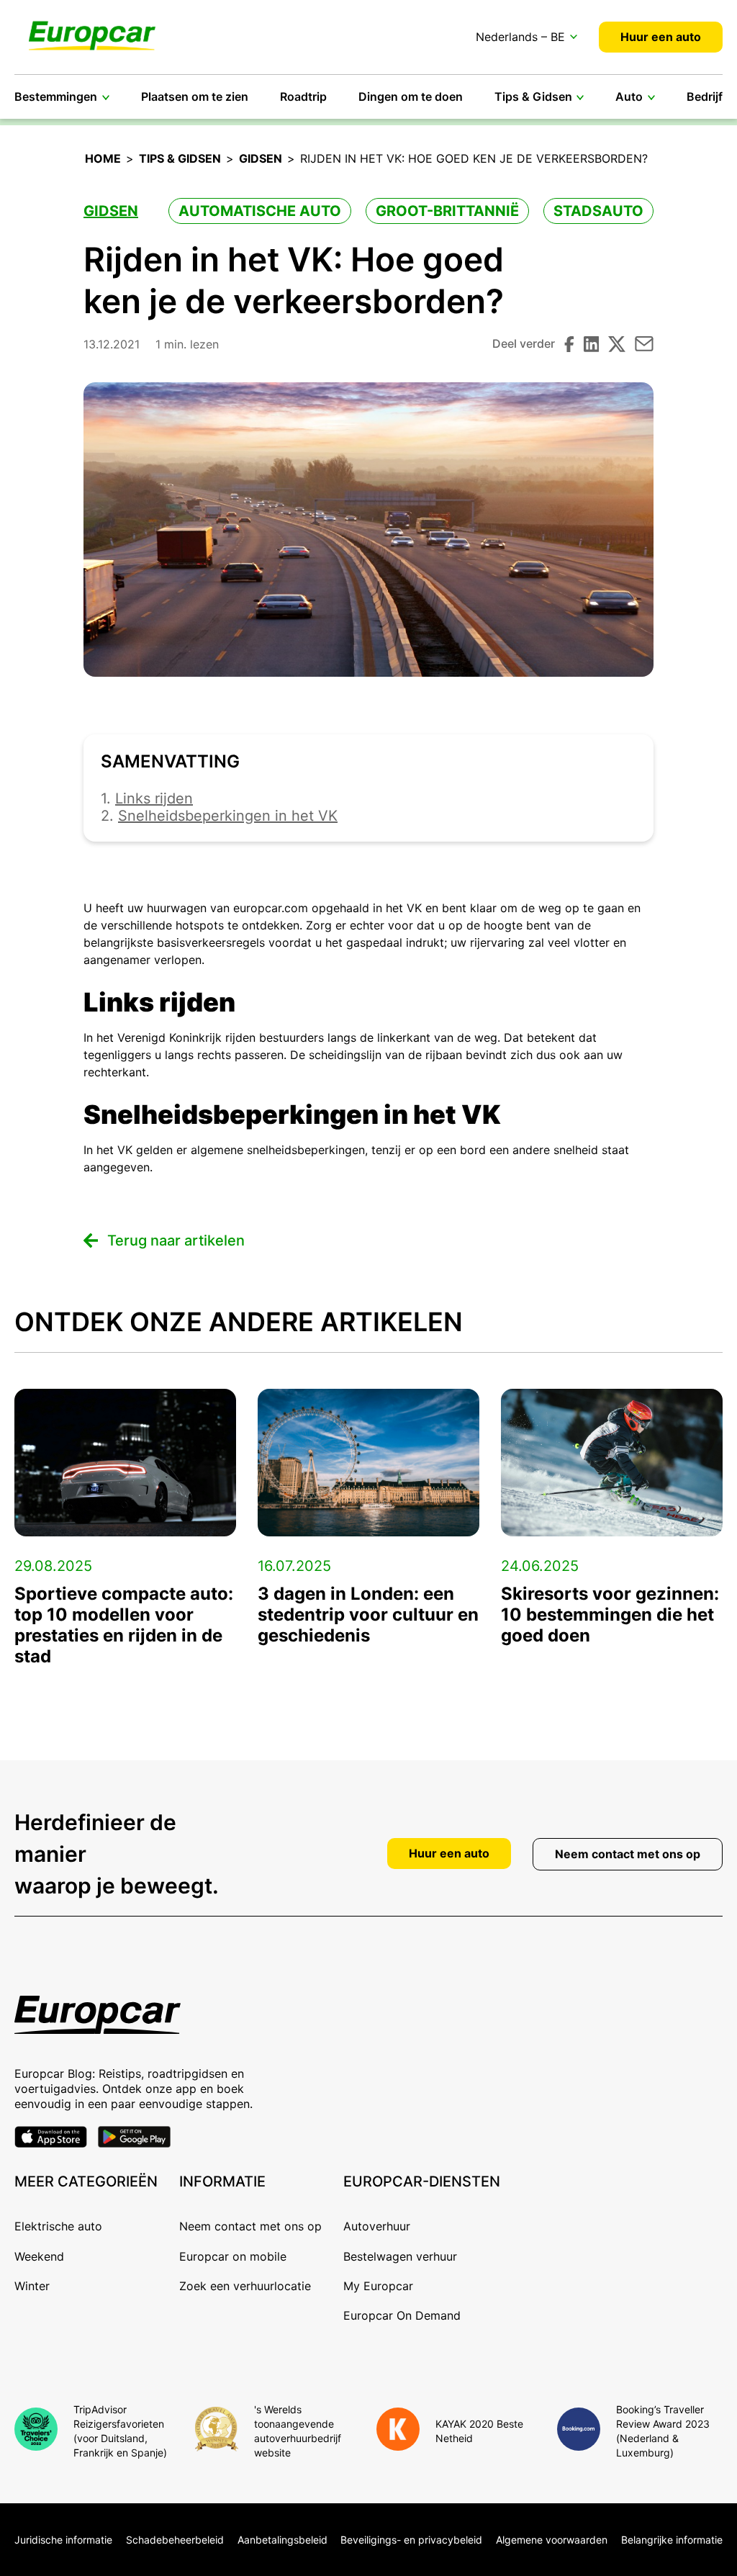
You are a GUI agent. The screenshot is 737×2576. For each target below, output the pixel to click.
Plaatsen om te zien (195, 96)
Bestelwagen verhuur (400, 2256)
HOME (103, 158)
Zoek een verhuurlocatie (245, 2286)
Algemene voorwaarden (552, 2540)
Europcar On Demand (402, 2315)
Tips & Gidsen (533, 96)
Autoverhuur (377, 2226)
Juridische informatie (63, 2540)
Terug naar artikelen (176, 1241)
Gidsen (261, 158)
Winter (32, 2286)
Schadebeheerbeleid (175, 2540)
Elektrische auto (58, 2226)
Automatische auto (260, 211)
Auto (629, 96)
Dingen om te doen (411, 96)
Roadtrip (303, 96)
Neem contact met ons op (628, 1854)
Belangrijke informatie (672, 2540)
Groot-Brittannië (447, 211)
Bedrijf (705, 96)
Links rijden (154, 798)
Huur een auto (661, 37)
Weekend (39, 2256)
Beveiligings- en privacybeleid (411, 2540)
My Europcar (378, 2286)
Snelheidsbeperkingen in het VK (228, 816)
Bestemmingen (56, 96)
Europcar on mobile (233, 2256)
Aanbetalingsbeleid (282, 2540)
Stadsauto (598, 211)
